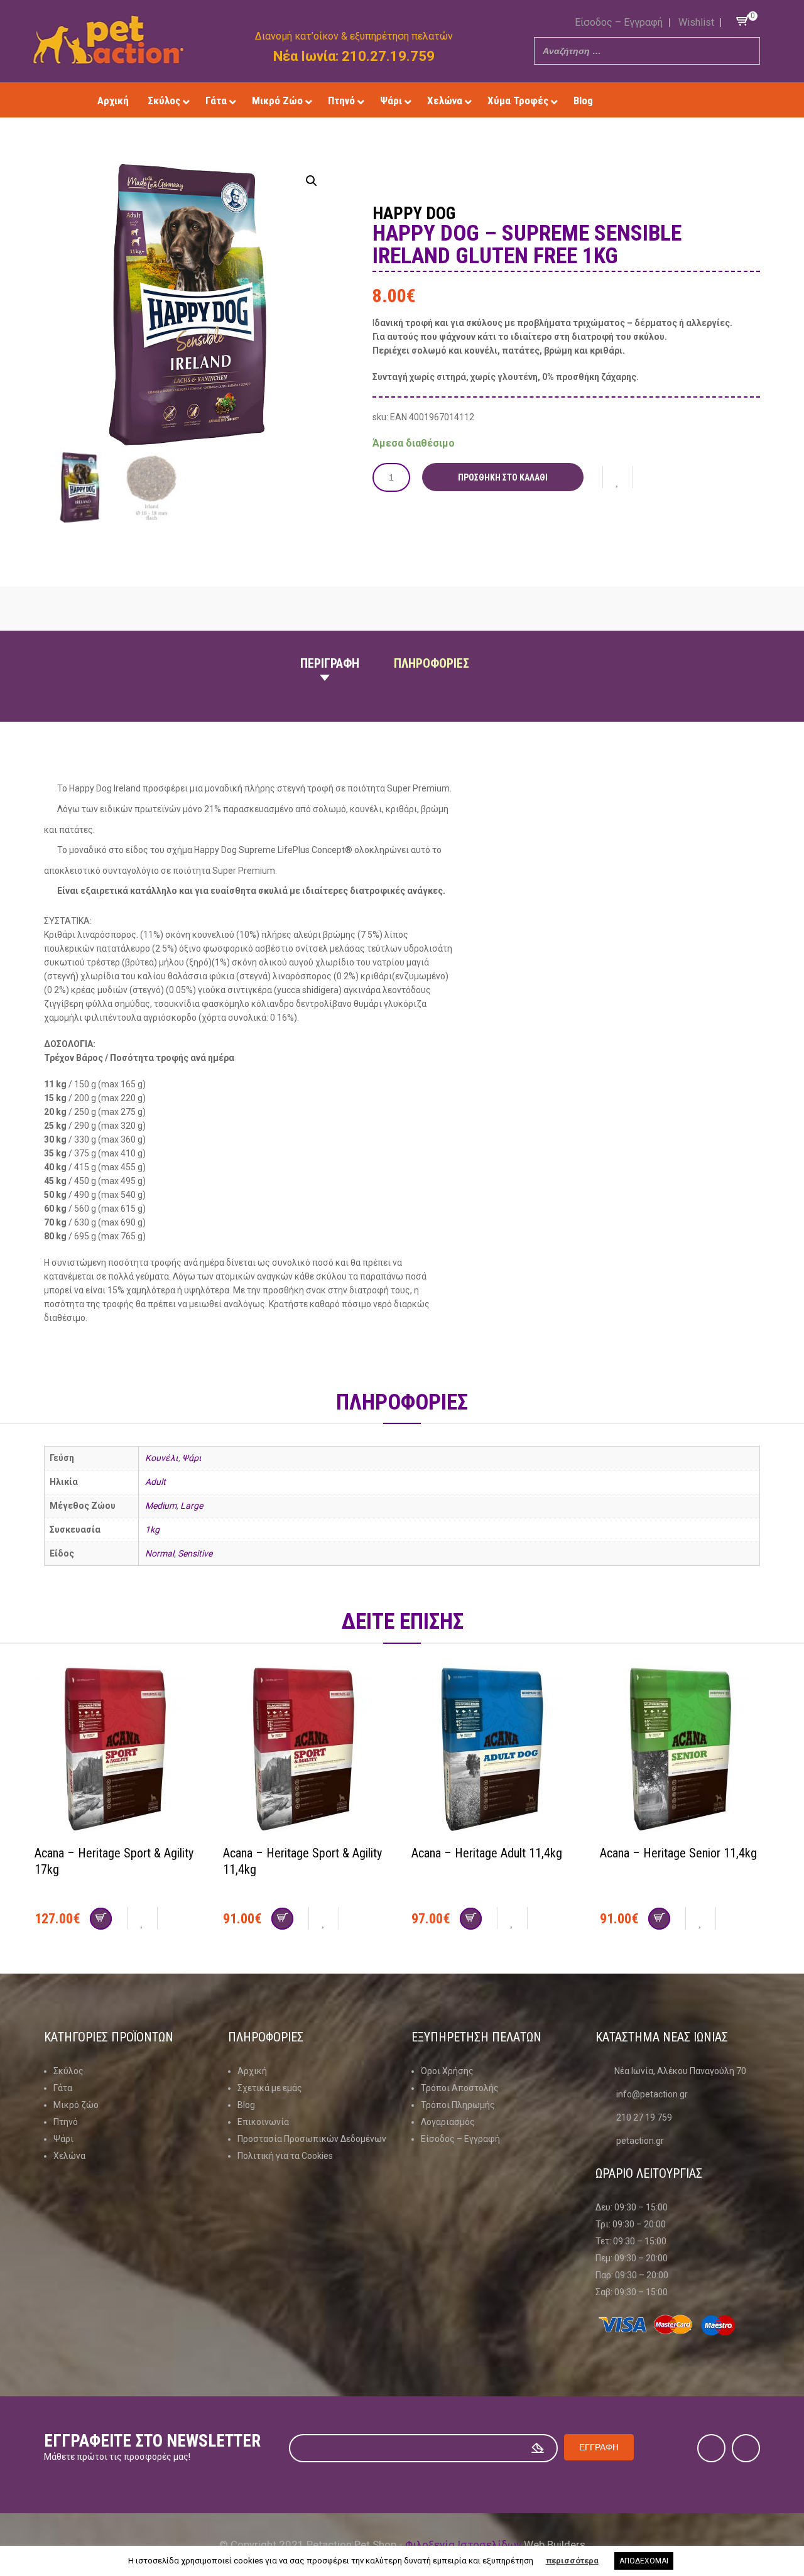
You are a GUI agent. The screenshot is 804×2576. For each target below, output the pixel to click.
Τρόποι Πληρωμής (458, 2105)
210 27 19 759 (644, 2117)
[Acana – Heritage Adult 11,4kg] (496, 1751)
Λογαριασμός (448, 2122)
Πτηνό (66, 2122)
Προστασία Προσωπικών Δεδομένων (312, 2139)
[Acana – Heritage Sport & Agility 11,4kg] (308, 1751)
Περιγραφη (330, 663)
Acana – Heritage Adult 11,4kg (487, 1853)
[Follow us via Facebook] (655, 100)
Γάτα (63, 2088)
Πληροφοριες (432, 663)
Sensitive (195, 1553)
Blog (246, 2105)
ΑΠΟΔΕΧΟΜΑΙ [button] (644, 2561)
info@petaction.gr (652, 2094)
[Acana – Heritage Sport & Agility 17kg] (119, 1751)
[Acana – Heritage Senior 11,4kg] (685, 1751)
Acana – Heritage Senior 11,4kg (678, 1853)
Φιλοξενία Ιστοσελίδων (463, 2545)
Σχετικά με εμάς (270, 2088)
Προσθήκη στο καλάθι (503, 477)
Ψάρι (192, 1458)
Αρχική (252, 2071)
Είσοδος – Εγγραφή (619, 22)
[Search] (747, 51)
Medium (161, 1506)
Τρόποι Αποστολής (460, 2088)
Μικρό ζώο (76, 2105)
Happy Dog (414, 214)
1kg (152, 1530)
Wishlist (696, 22)
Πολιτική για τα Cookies (285, 2156)
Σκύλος (68, 2071)
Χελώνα (69, 2156)
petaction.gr (640, 2141)
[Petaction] (108, 40)
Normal (160, 1553)
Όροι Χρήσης (447, 2071)
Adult (155, 1482)
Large (192, 1506)
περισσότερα (572, 2561)
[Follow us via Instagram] (674, 100)
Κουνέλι (162, 1458)
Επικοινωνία (263, 2122)
